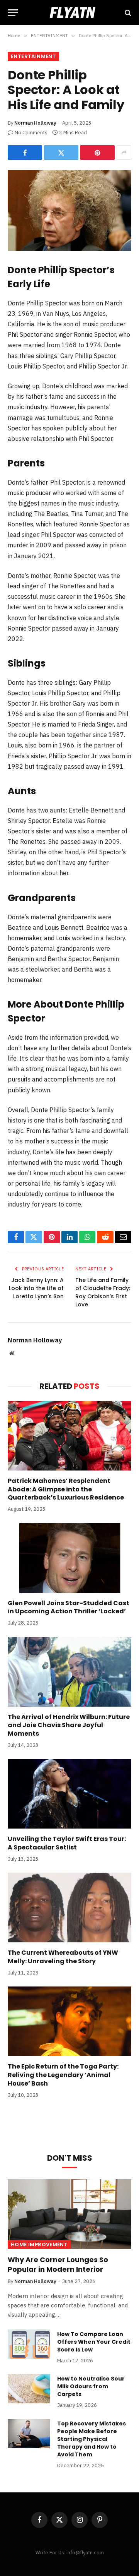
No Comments (31, 133)
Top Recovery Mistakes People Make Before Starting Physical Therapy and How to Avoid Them (92, 2439)
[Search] (127, 13)
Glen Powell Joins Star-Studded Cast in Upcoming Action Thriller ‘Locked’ (69, 1607)
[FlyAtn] (70, 13)
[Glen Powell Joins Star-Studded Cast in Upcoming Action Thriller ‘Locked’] (69, 1558)
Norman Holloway (35, 123)
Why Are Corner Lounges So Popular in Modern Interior (58, 2264)
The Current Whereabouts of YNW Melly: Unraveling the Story (63, 1957)
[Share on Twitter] (61, 153)
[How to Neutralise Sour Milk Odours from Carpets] (29, 2389)
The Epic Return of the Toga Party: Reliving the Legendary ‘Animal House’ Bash (63, 2075)
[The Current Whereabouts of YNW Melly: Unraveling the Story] (69, 1908)
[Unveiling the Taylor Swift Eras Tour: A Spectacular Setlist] (69, 1794)
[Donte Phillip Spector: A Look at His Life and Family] (69, 210)
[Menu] (13, 13)
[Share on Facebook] (25, 153)
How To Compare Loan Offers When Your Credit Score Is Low (94, 2342)
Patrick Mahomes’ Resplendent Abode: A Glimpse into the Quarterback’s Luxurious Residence (66, 1489)
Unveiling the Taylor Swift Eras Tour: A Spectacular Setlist (67, 1843)
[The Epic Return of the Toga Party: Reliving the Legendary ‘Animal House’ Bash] (69, 2021)
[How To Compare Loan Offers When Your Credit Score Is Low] (29, 2344)
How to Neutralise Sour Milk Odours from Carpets (91, 2386)
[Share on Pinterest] (97, 153)
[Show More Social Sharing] (124, 153)
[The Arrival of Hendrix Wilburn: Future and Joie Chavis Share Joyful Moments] (69, 1672)
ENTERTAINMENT (33, 56)
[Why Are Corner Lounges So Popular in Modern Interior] (69, 2214)
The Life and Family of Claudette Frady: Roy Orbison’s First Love (103, 1292)
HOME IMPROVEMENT (39, 2244)
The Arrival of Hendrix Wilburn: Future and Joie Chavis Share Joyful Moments (69, 1725)
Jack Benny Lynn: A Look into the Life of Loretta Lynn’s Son (36, 1288)
